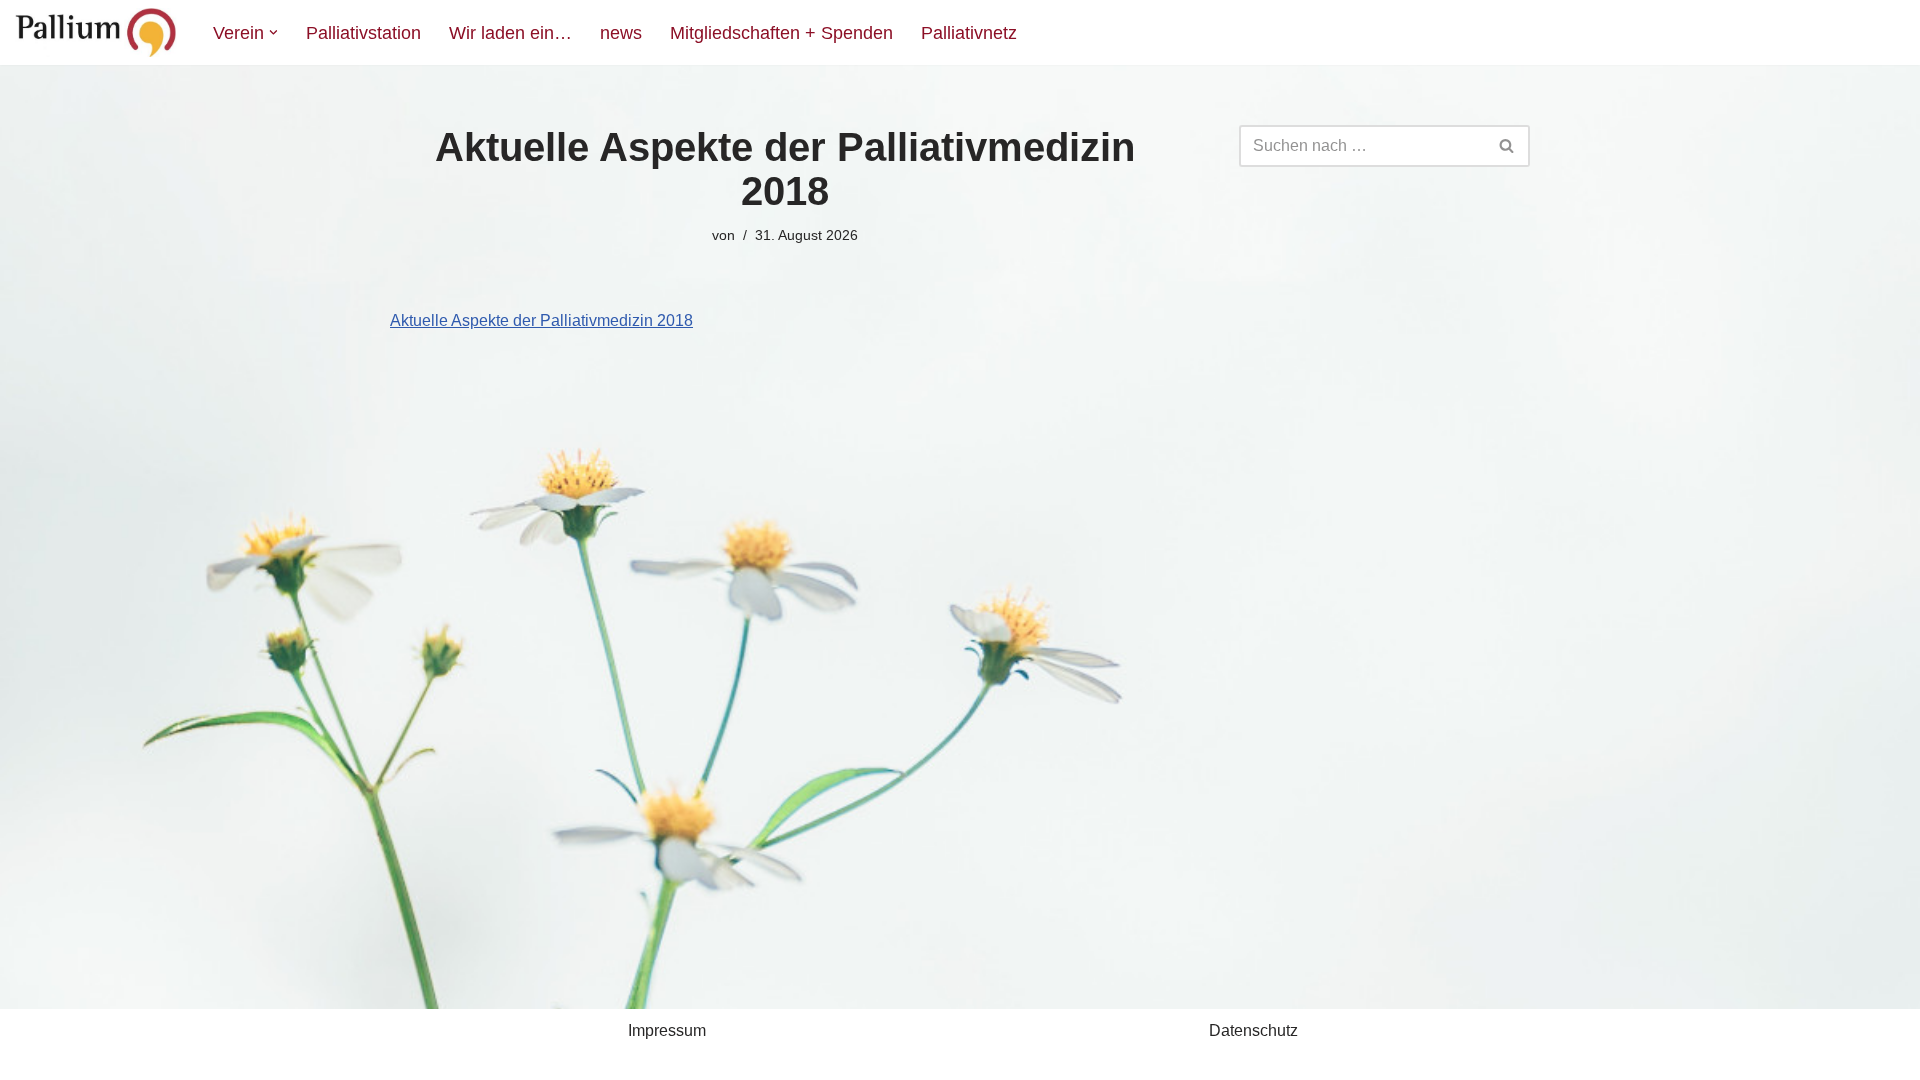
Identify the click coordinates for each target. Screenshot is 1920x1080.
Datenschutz (1253, 1030)
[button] (273, 32)
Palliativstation (363, 33)
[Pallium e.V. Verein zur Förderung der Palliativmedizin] (97, 32)
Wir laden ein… (510, 33)
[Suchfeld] (1507, 146)
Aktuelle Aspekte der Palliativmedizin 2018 (541, 320)
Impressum (667, 1030)
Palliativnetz (969, 33)
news (621, 33)
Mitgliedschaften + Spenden (781, 33)
